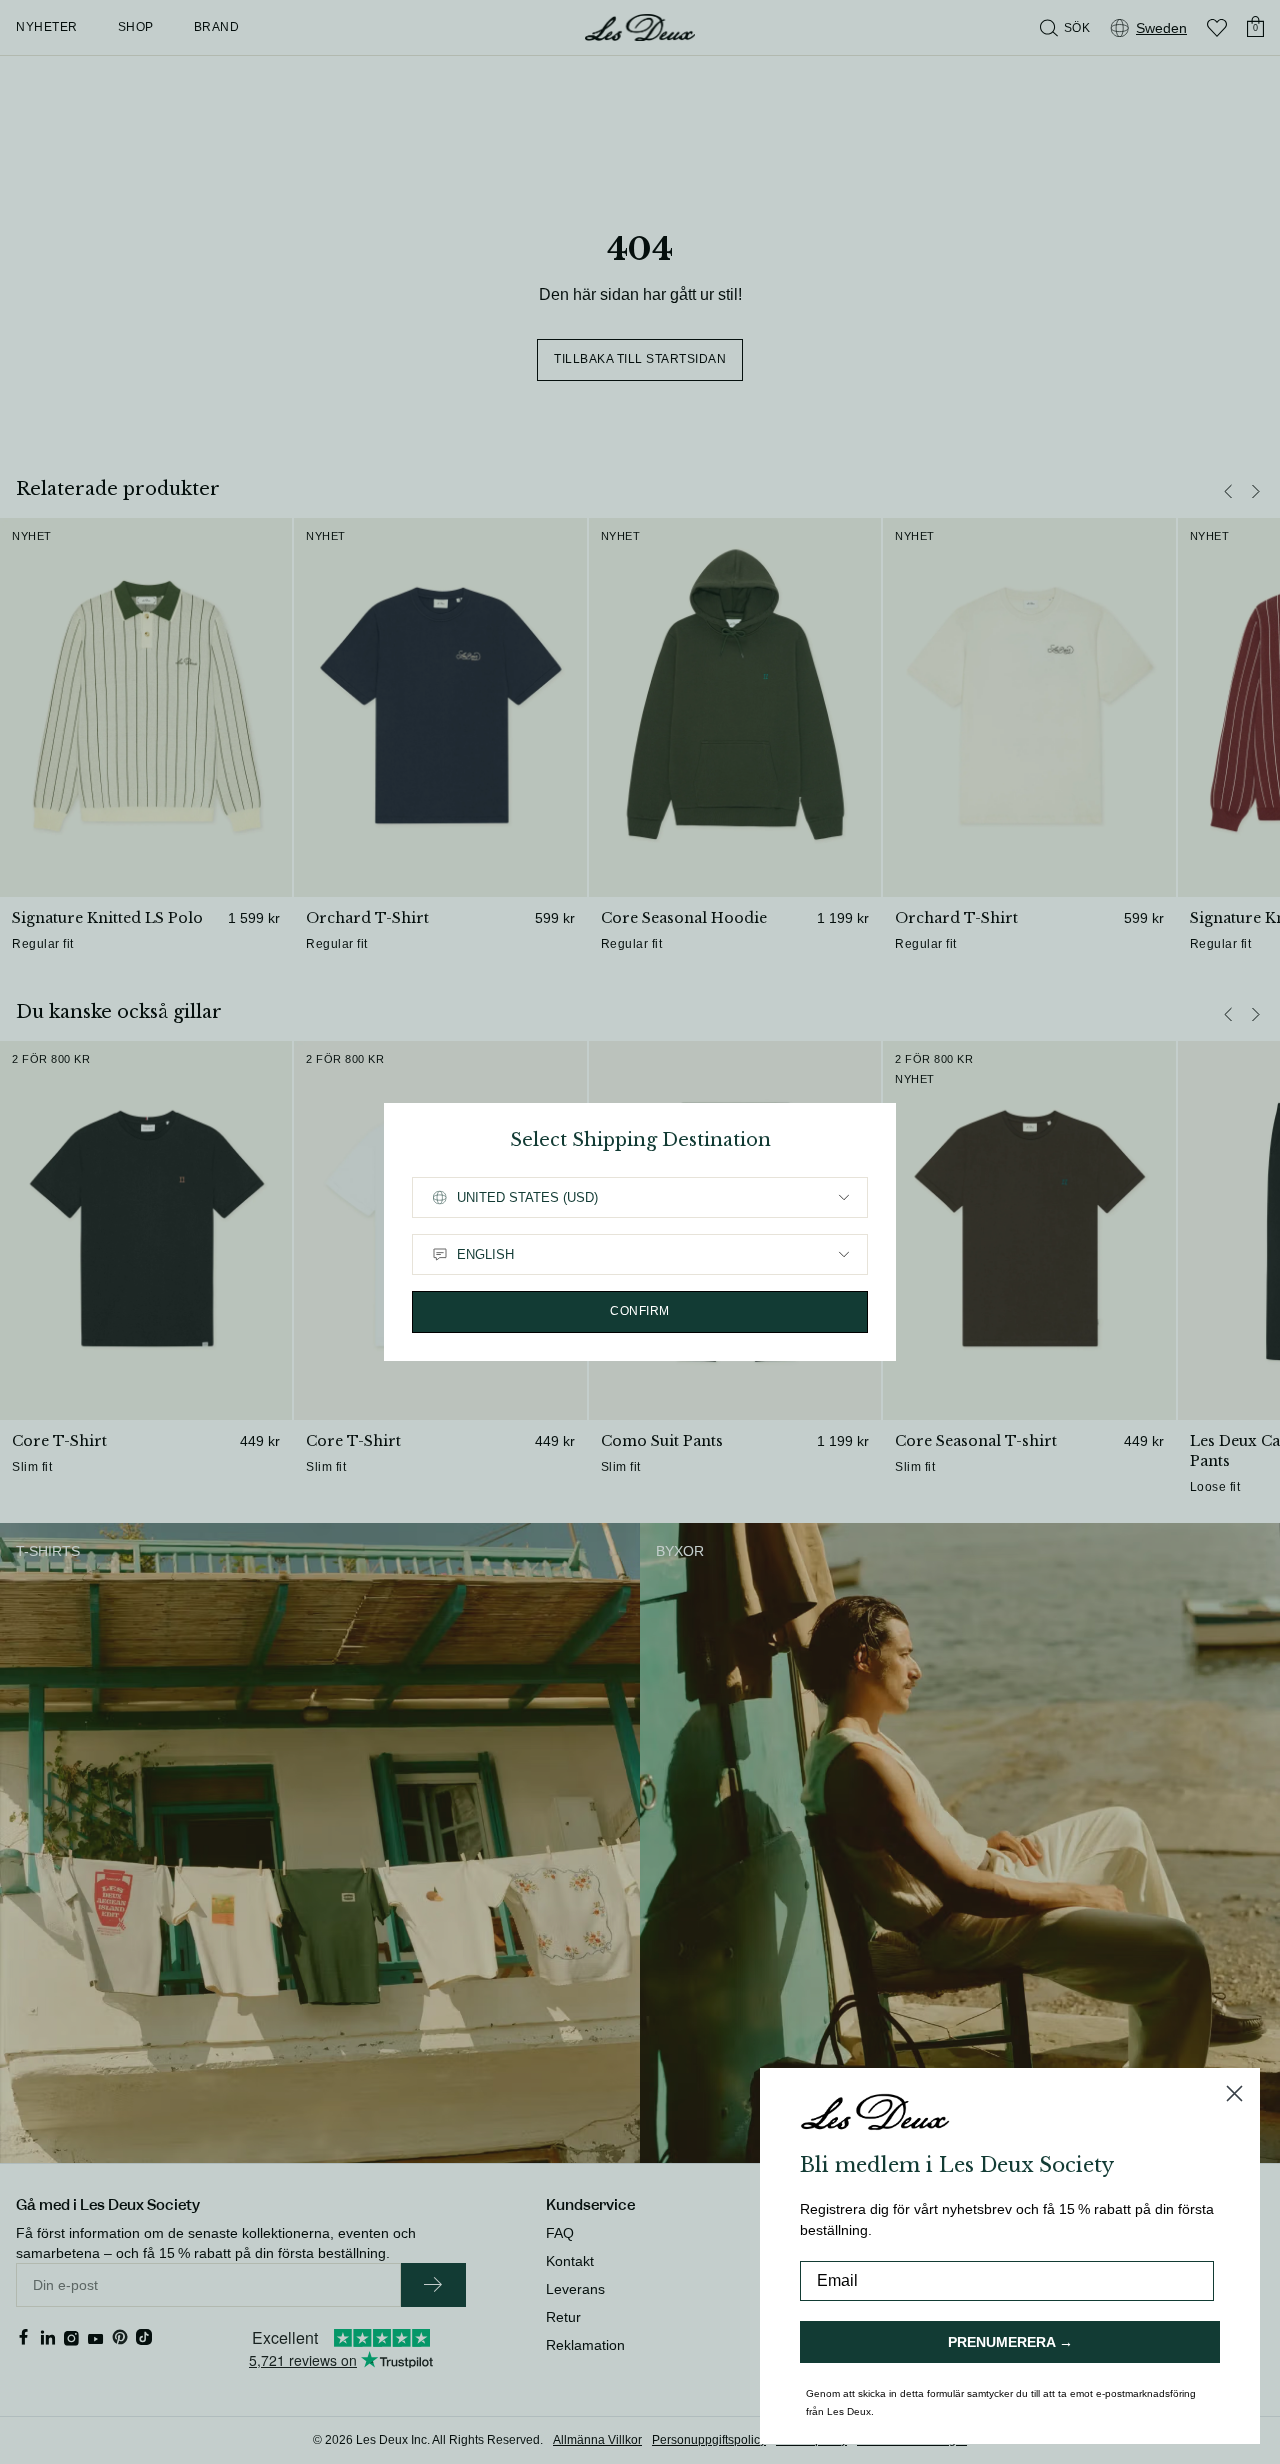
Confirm (640, 1311)
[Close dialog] (1234, 2093)
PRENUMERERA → (1010, 2342)
